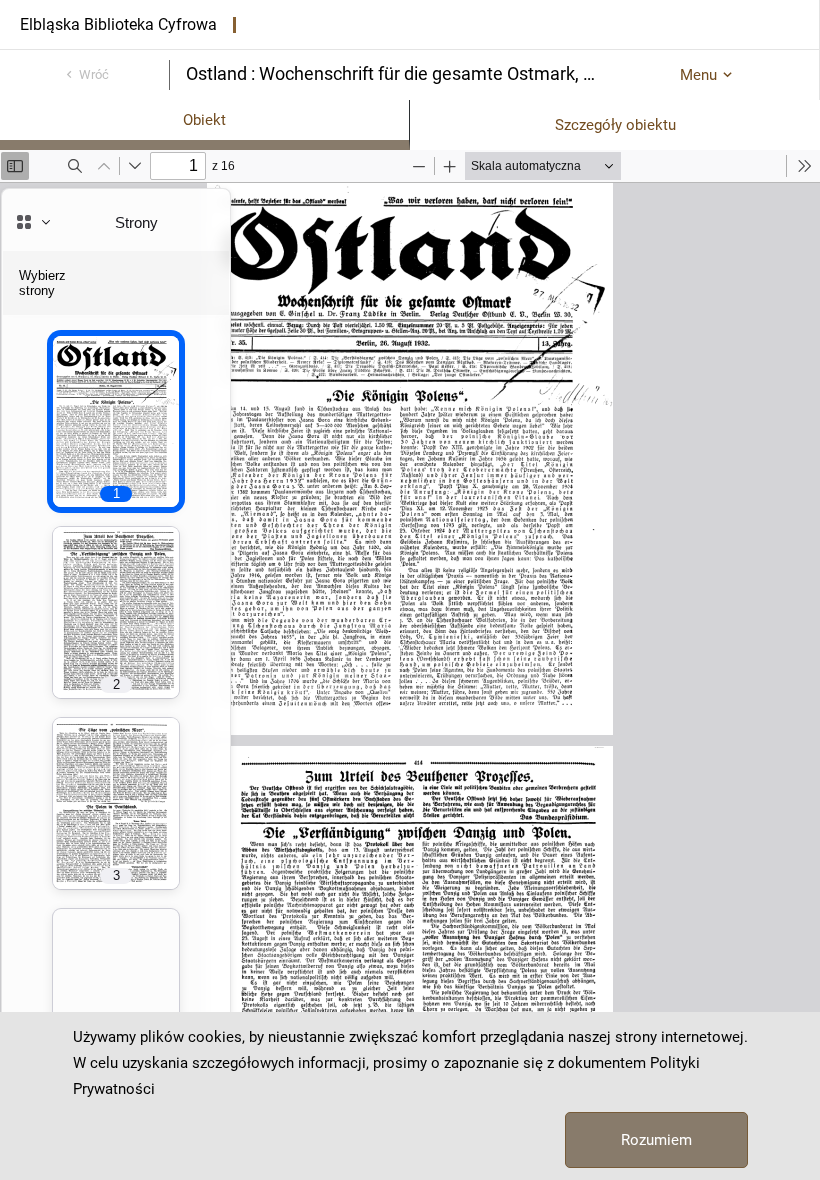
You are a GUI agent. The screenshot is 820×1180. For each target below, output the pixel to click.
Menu (698, 75)
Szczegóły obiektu (615, 125)
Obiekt (204, 120)
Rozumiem (656, 1140)
